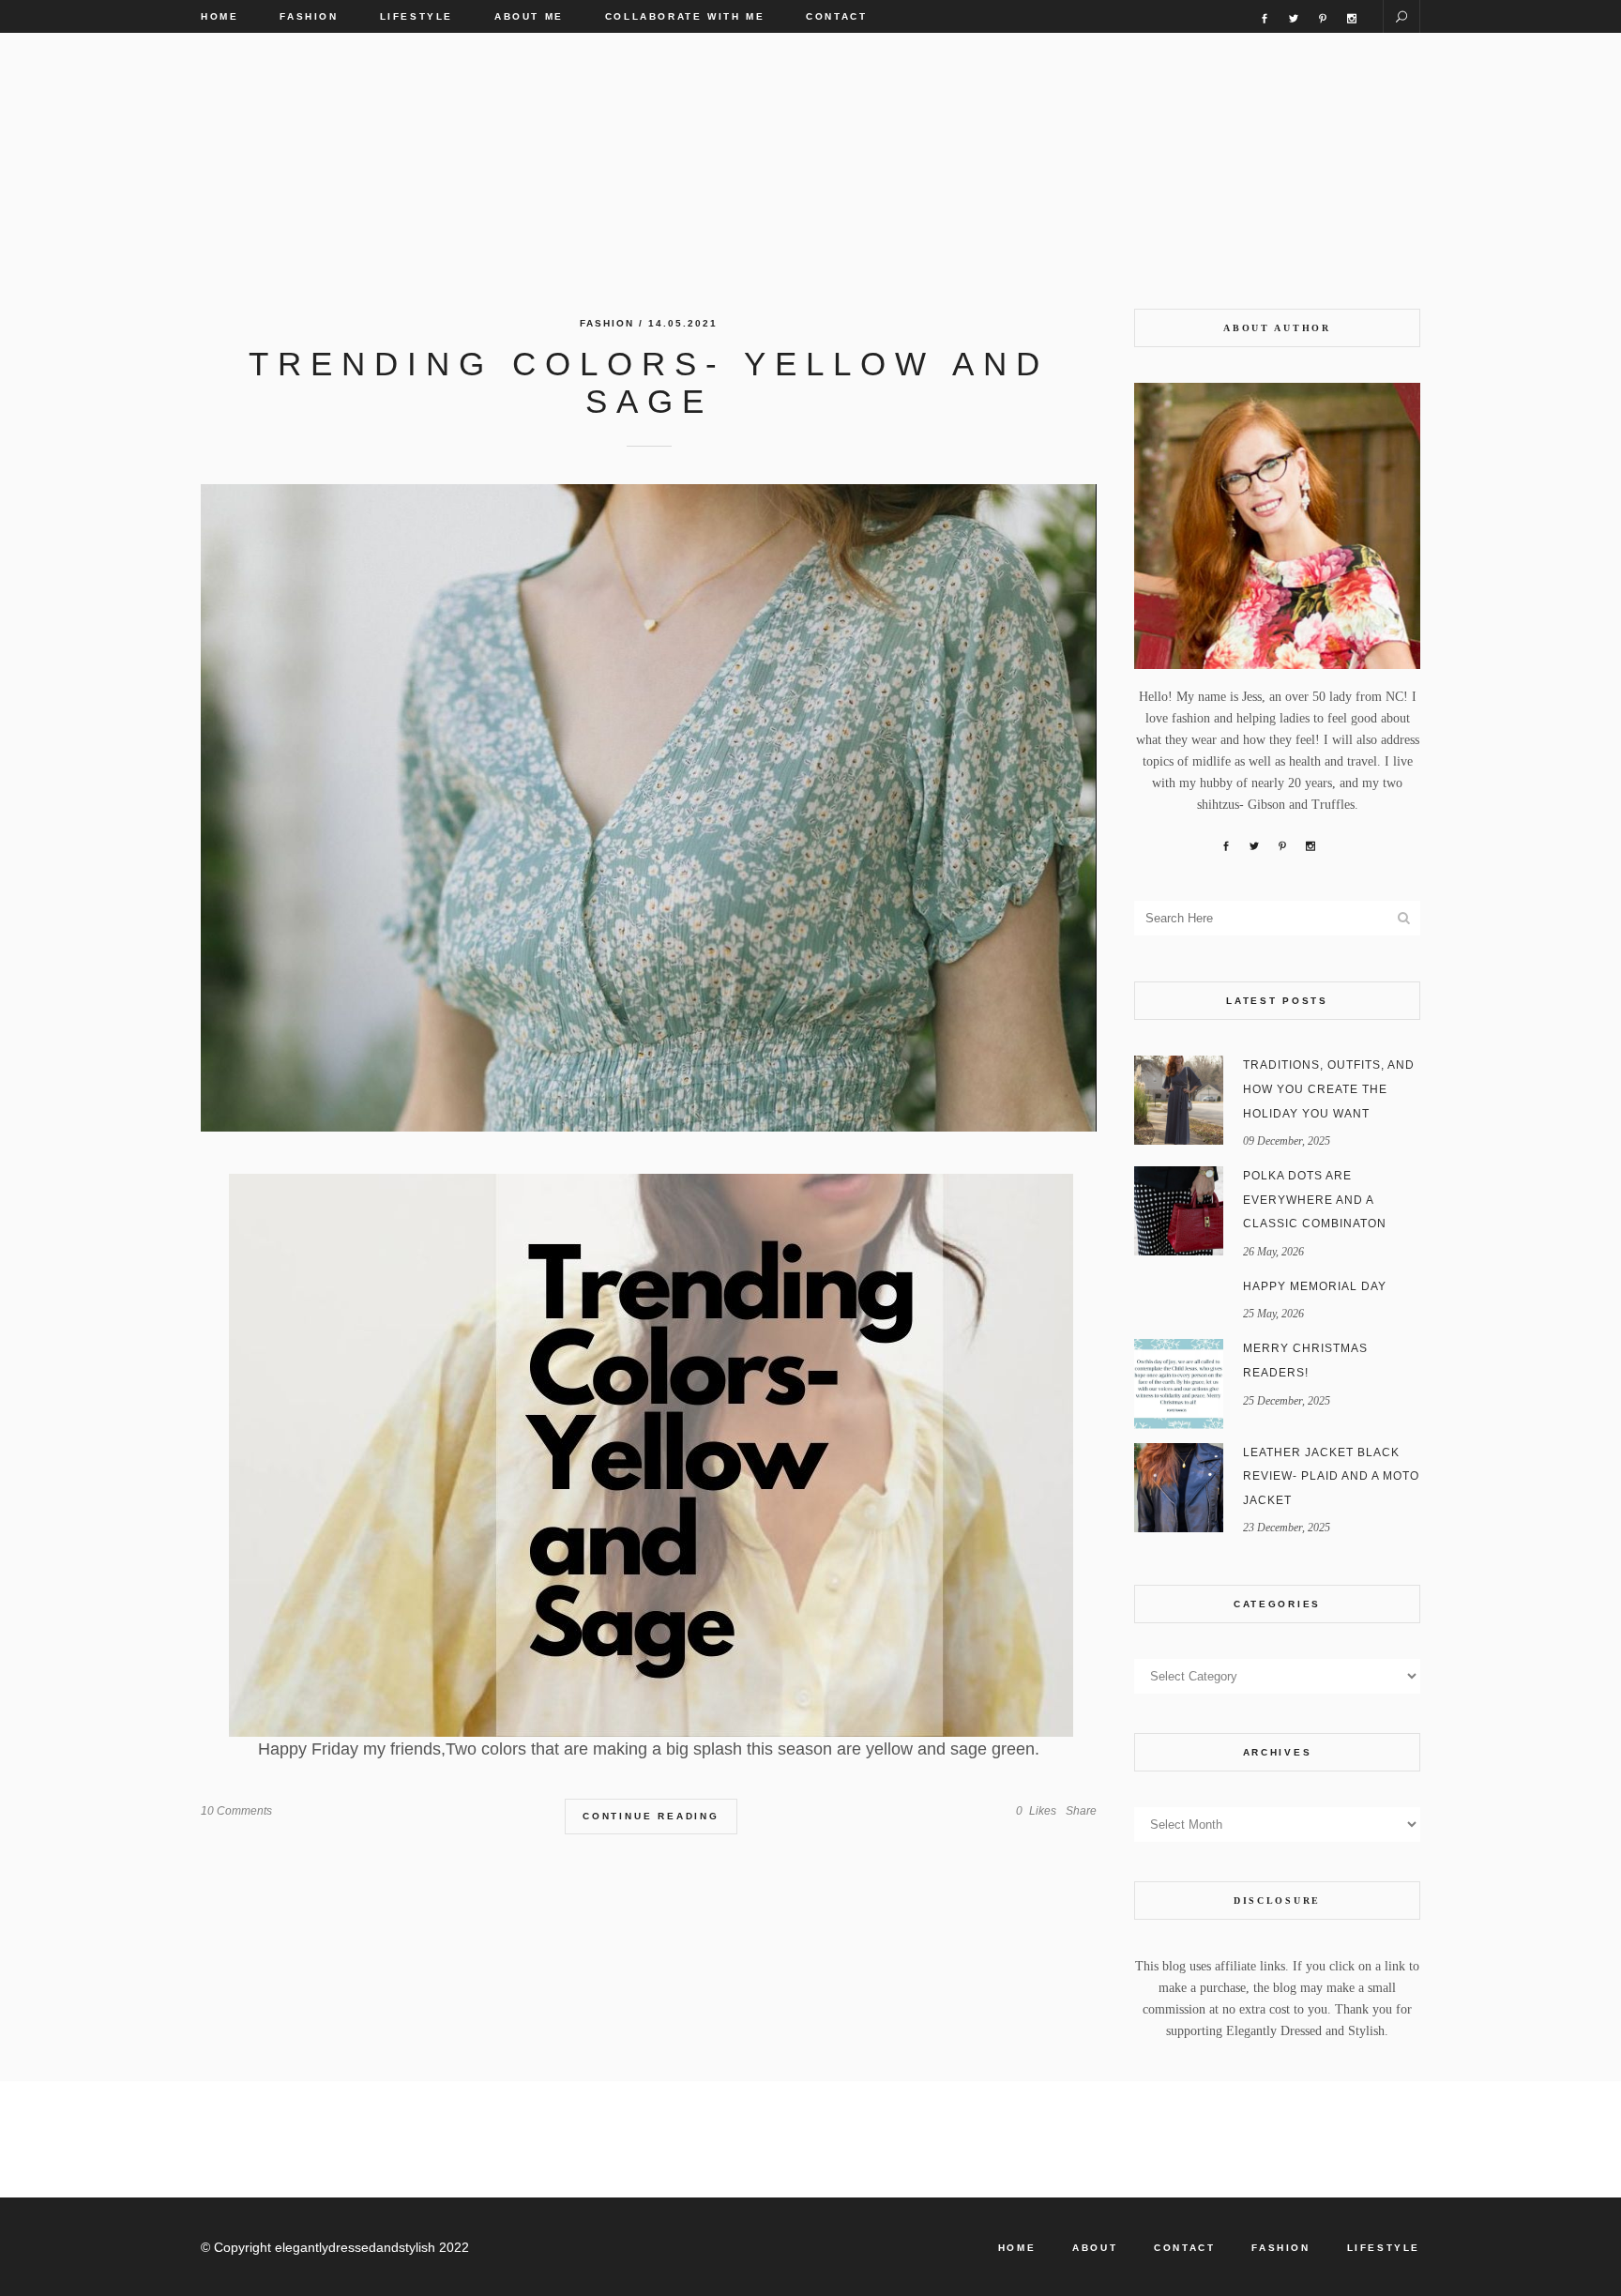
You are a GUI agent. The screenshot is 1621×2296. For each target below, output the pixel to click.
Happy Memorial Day (1315, 1286)
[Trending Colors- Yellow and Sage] (649, 808)
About (1095, 2248)
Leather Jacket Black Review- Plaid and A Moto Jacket (1331, 1476)
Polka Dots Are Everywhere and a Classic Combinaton (1315, 1200)
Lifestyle (1384, 2248)
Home (1017, 2248)
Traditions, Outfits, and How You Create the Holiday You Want (1329, 1089)
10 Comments (236, 1811)
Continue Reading (651, 1816)
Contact (1184, 2248)
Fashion (607, 323)
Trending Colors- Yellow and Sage (649, 382)
